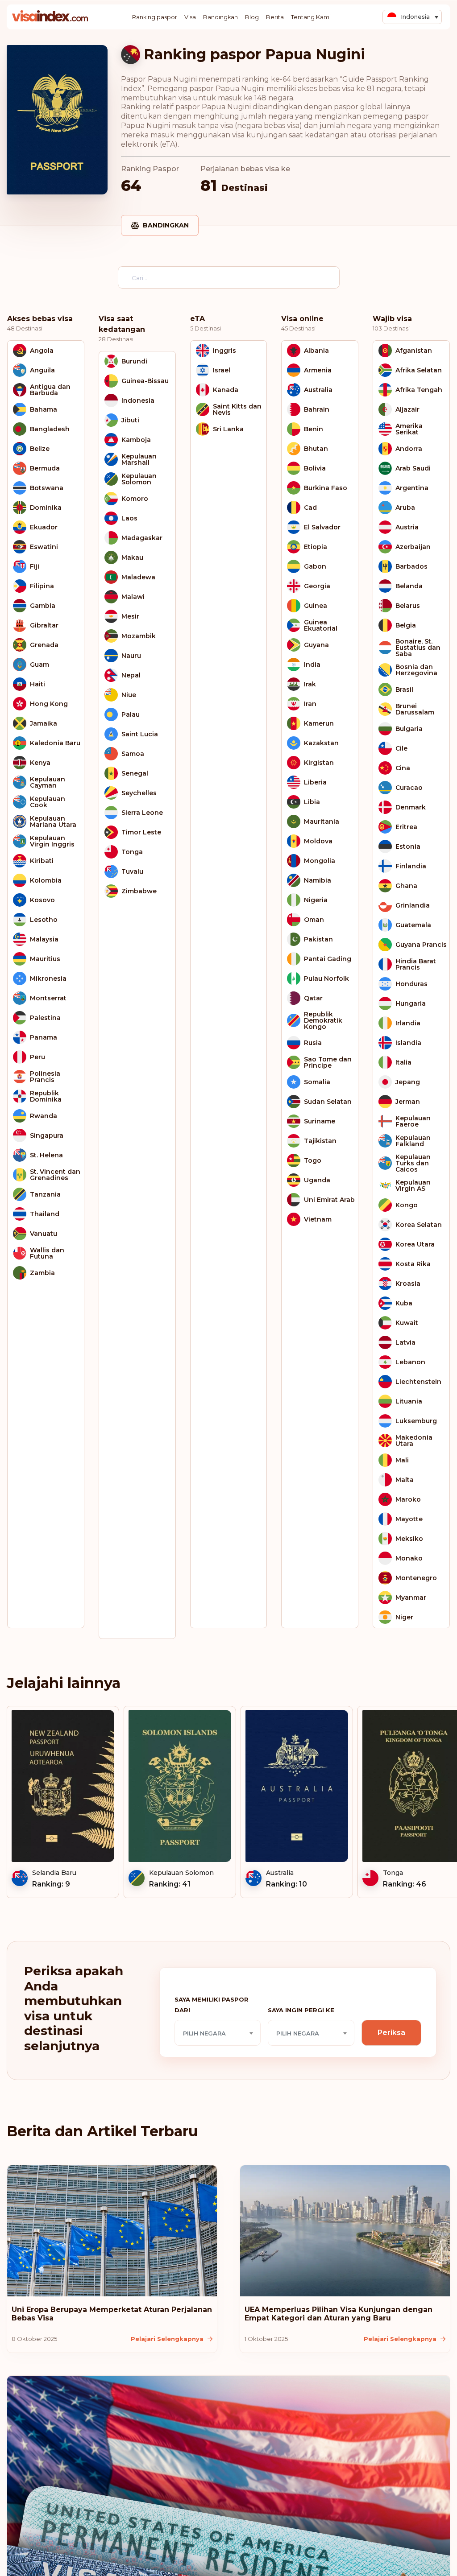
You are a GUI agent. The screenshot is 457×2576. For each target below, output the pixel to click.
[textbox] (218, 2033)
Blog (252, 17)
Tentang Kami (311, 17)
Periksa (391, 2033)
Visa (190, 17)
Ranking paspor (155, 17)
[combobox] (218, 2033)
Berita (275, 17)
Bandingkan (220, 17)
